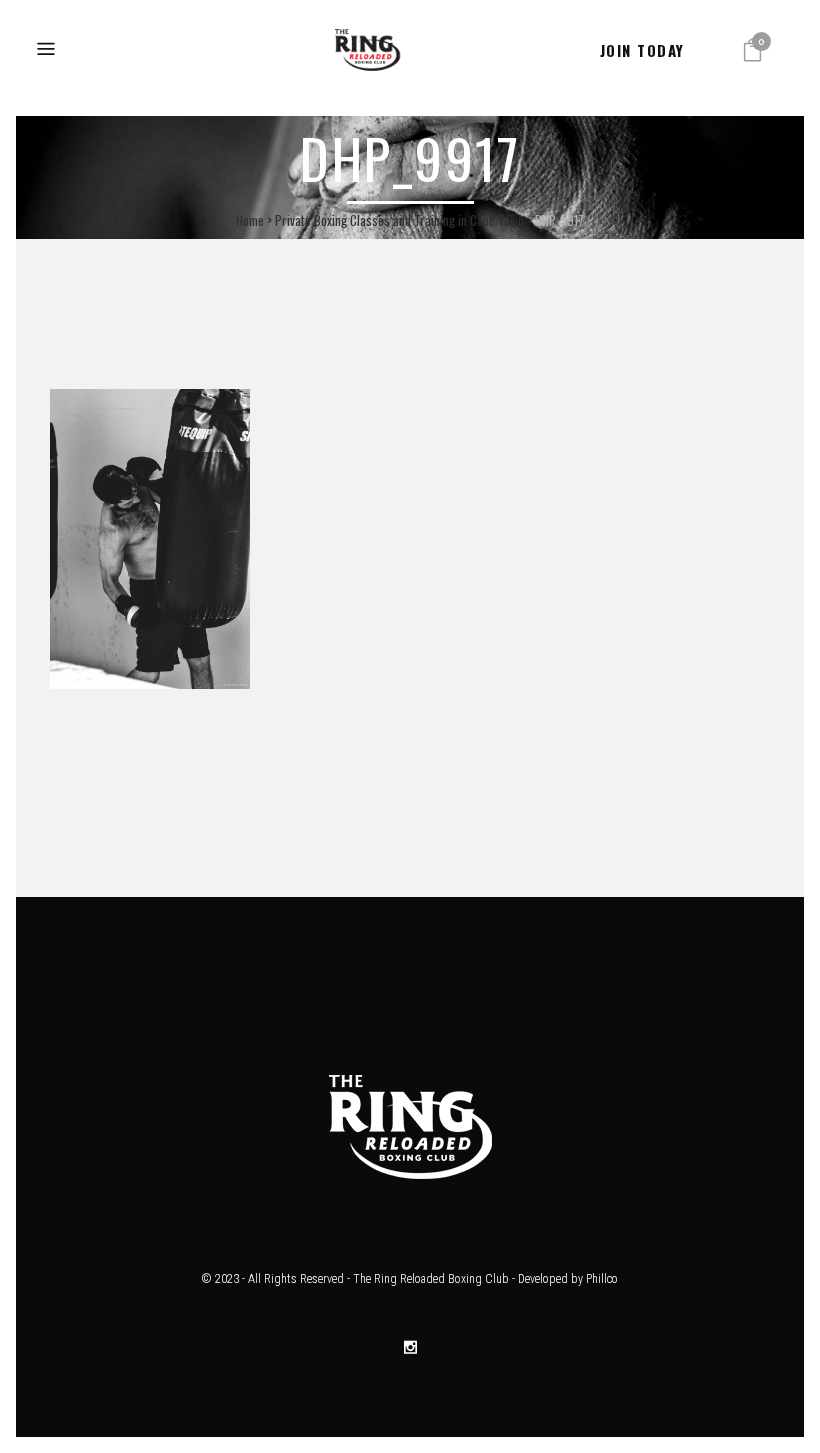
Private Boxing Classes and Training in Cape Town (399, 220)
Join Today (642, 50)
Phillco (602, 1279)
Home (250, 220)
